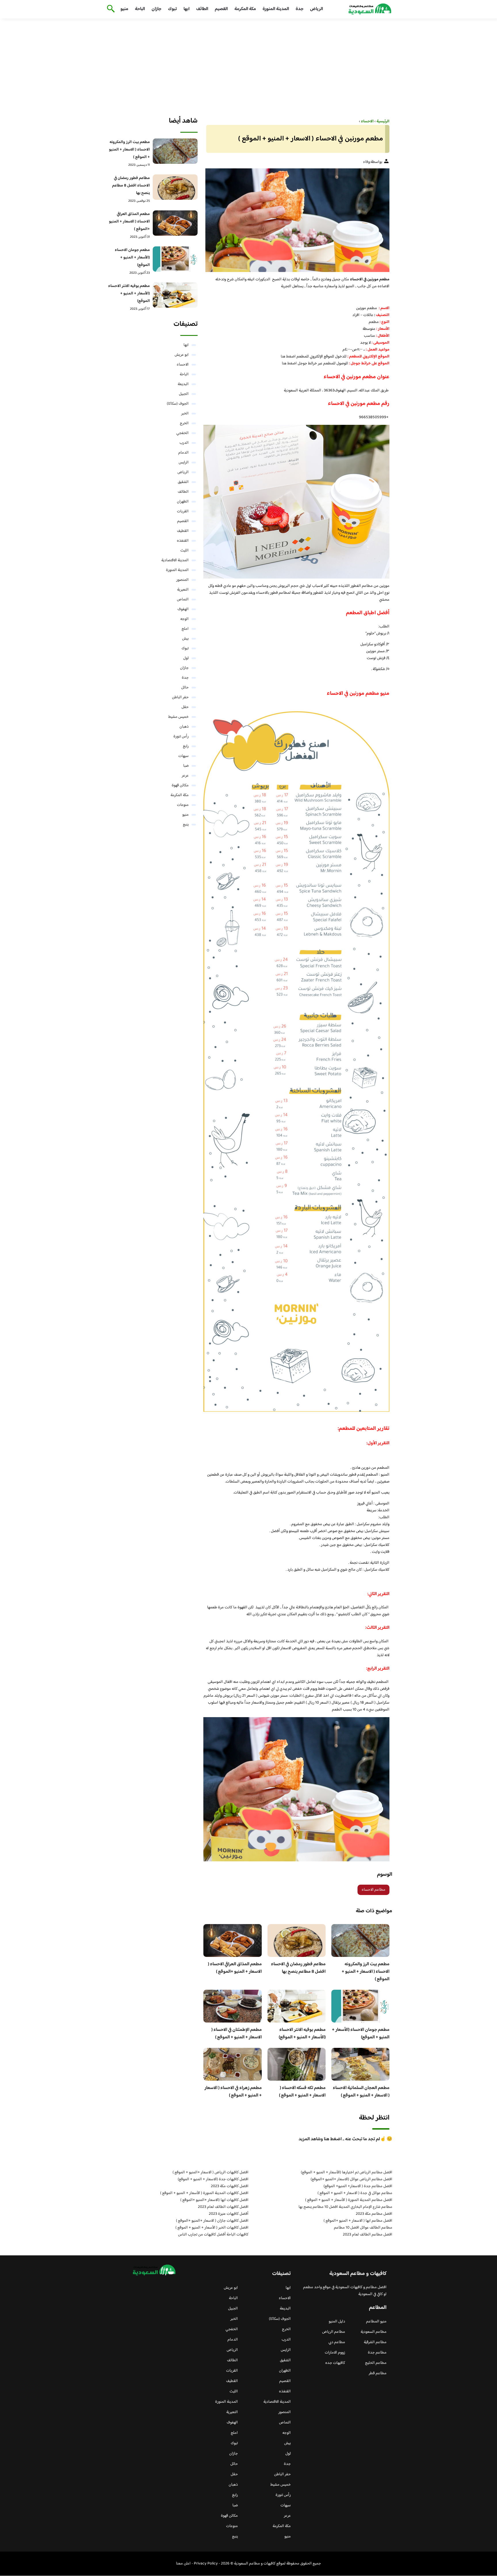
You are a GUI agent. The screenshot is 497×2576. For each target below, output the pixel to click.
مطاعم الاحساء (373, 1890)
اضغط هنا (288, 357)
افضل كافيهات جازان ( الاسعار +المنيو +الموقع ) (212, 2221)
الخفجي (182, 433)
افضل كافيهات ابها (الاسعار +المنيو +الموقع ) (214, 2200)
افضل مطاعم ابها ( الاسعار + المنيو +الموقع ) (358, 2221)
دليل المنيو (337, 2322)
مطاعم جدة (377, 2353)
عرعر (185, 776)
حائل (185, 688)
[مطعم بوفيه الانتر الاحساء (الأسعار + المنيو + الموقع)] (175, 295)
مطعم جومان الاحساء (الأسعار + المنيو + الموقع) (361, 2034)
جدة (300, 9)
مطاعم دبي (337, 2342)
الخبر (185, 414)
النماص (183, 600)
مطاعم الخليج (376, 2363)
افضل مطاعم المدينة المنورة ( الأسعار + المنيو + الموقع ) (349, 2200)
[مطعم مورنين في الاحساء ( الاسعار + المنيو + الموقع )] (296, 220)
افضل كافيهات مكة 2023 (230, 2186)
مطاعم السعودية (374, 2332)
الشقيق (183, 482)
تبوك (172, 9)
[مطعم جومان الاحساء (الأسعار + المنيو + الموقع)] (175, 259)
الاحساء (183, 365)
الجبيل (184, 394)
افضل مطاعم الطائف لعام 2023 (368, 2235)
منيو (124, 9)
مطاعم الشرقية (375, 2342)
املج (185, 629)
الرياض (317, 9)
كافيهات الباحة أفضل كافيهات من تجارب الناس (213, 2235)
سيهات (183, 756)
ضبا (186, 766)
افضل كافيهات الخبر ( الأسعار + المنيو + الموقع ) (212, 2228)
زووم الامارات (335, 2353)
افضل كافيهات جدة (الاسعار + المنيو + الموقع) (213, 2179)
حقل (185, 707)
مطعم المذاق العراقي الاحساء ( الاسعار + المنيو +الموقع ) (235, 1968)
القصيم (221, 9)
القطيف (183, 531)
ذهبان (184, 727)
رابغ (186, 746)
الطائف (202, 9)
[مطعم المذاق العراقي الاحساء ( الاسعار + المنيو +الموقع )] (175, 223)
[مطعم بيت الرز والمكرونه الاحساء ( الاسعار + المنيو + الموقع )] (175, 151)
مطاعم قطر (378, 2373)
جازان (156, 9)
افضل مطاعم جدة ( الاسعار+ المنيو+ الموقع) (358, 2186)
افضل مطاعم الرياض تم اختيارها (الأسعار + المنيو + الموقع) (347, 2172)
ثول (186, 658)
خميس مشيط (178, 717)
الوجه (185, 619)
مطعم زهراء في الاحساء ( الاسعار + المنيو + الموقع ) (233, 2092)
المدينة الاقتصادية (175, 560)
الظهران (183, 502)
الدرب (184, 443)
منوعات (183, 805)
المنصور (182, 580)
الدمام (183, 453)
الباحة (140, 9)
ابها (187, 9)
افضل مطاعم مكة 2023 (374, 2214)
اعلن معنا (183, 2564)
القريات (183, 511)
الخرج (184, 423)
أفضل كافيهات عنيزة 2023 (229, 2214)
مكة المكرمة (245, 9)
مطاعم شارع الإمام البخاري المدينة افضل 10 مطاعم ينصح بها (345, 2207)
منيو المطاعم (376, 2322)
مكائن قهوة (180, 785)
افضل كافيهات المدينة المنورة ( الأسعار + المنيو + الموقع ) (204, 2193)
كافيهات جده (335, 2363)
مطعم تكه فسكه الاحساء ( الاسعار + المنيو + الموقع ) (302, 2092)
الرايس (184, 463)
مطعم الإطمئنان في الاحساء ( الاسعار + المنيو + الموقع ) (237, 2034)
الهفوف (183, 609)
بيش (185, 639)
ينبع (186, 825)
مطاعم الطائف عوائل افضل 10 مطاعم (363, 2228)
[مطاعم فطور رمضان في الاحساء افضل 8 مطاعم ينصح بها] (175, 187)
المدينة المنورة (276, 9)
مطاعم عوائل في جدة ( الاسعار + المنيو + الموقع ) (355, 2193)
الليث (185, 551)
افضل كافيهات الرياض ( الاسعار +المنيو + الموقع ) (211, 2172)
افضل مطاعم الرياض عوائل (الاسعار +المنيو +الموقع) (351, 2179)
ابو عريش (182, 355)
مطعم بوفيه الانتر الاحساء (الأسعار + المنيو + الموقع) (302, 2034)
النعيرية (183, 590)
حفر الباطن (180, 697)
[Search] (110, 9)
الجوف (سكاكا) (178, 404)
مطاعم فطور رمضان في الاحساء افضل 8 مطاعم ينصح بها (298, 1968)
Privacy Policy (206, 2564)
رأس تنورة (181, 737)
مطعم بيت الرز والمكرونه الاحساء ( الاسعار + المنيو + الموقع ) (366, 1972)
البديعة (183, 384)
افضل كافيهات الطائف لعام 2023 (223, 2207)
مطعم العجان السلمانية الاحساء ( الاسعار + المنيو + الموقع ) (361, 2092)
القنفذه (183, 541)
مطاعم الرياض (334, 2332)
